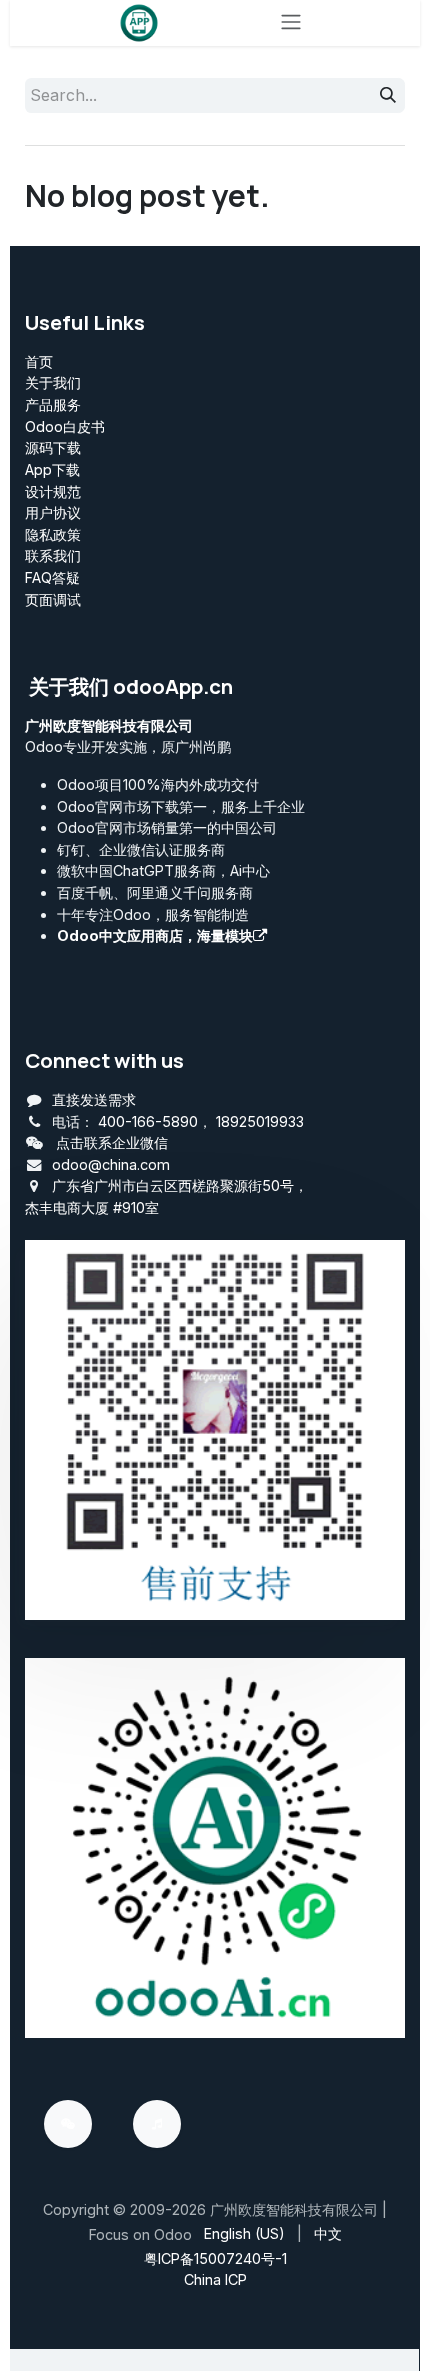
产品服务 (53, 404)
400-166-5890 (148, 1121)
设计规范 (53, 491)
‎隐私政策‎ (53, 534)
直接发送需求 (94, 1099)
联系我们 (53, 555)
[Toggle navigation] (291, 23)
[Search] (388, 96)
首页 (39, 361)
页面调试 (53, 599)
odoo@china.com (111, 1164)
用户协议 (53, 512)
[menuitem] (244, 2234)
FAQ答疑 (52, 577)
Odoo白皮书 (65, 426)
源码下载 (53, 447)
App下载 (52, 469)
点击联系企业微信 (112, 1142)
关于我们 (53, 382)
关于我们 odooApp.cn (131, 686)
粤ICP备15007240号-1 (215, 2258)
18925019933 (260, 1121)
